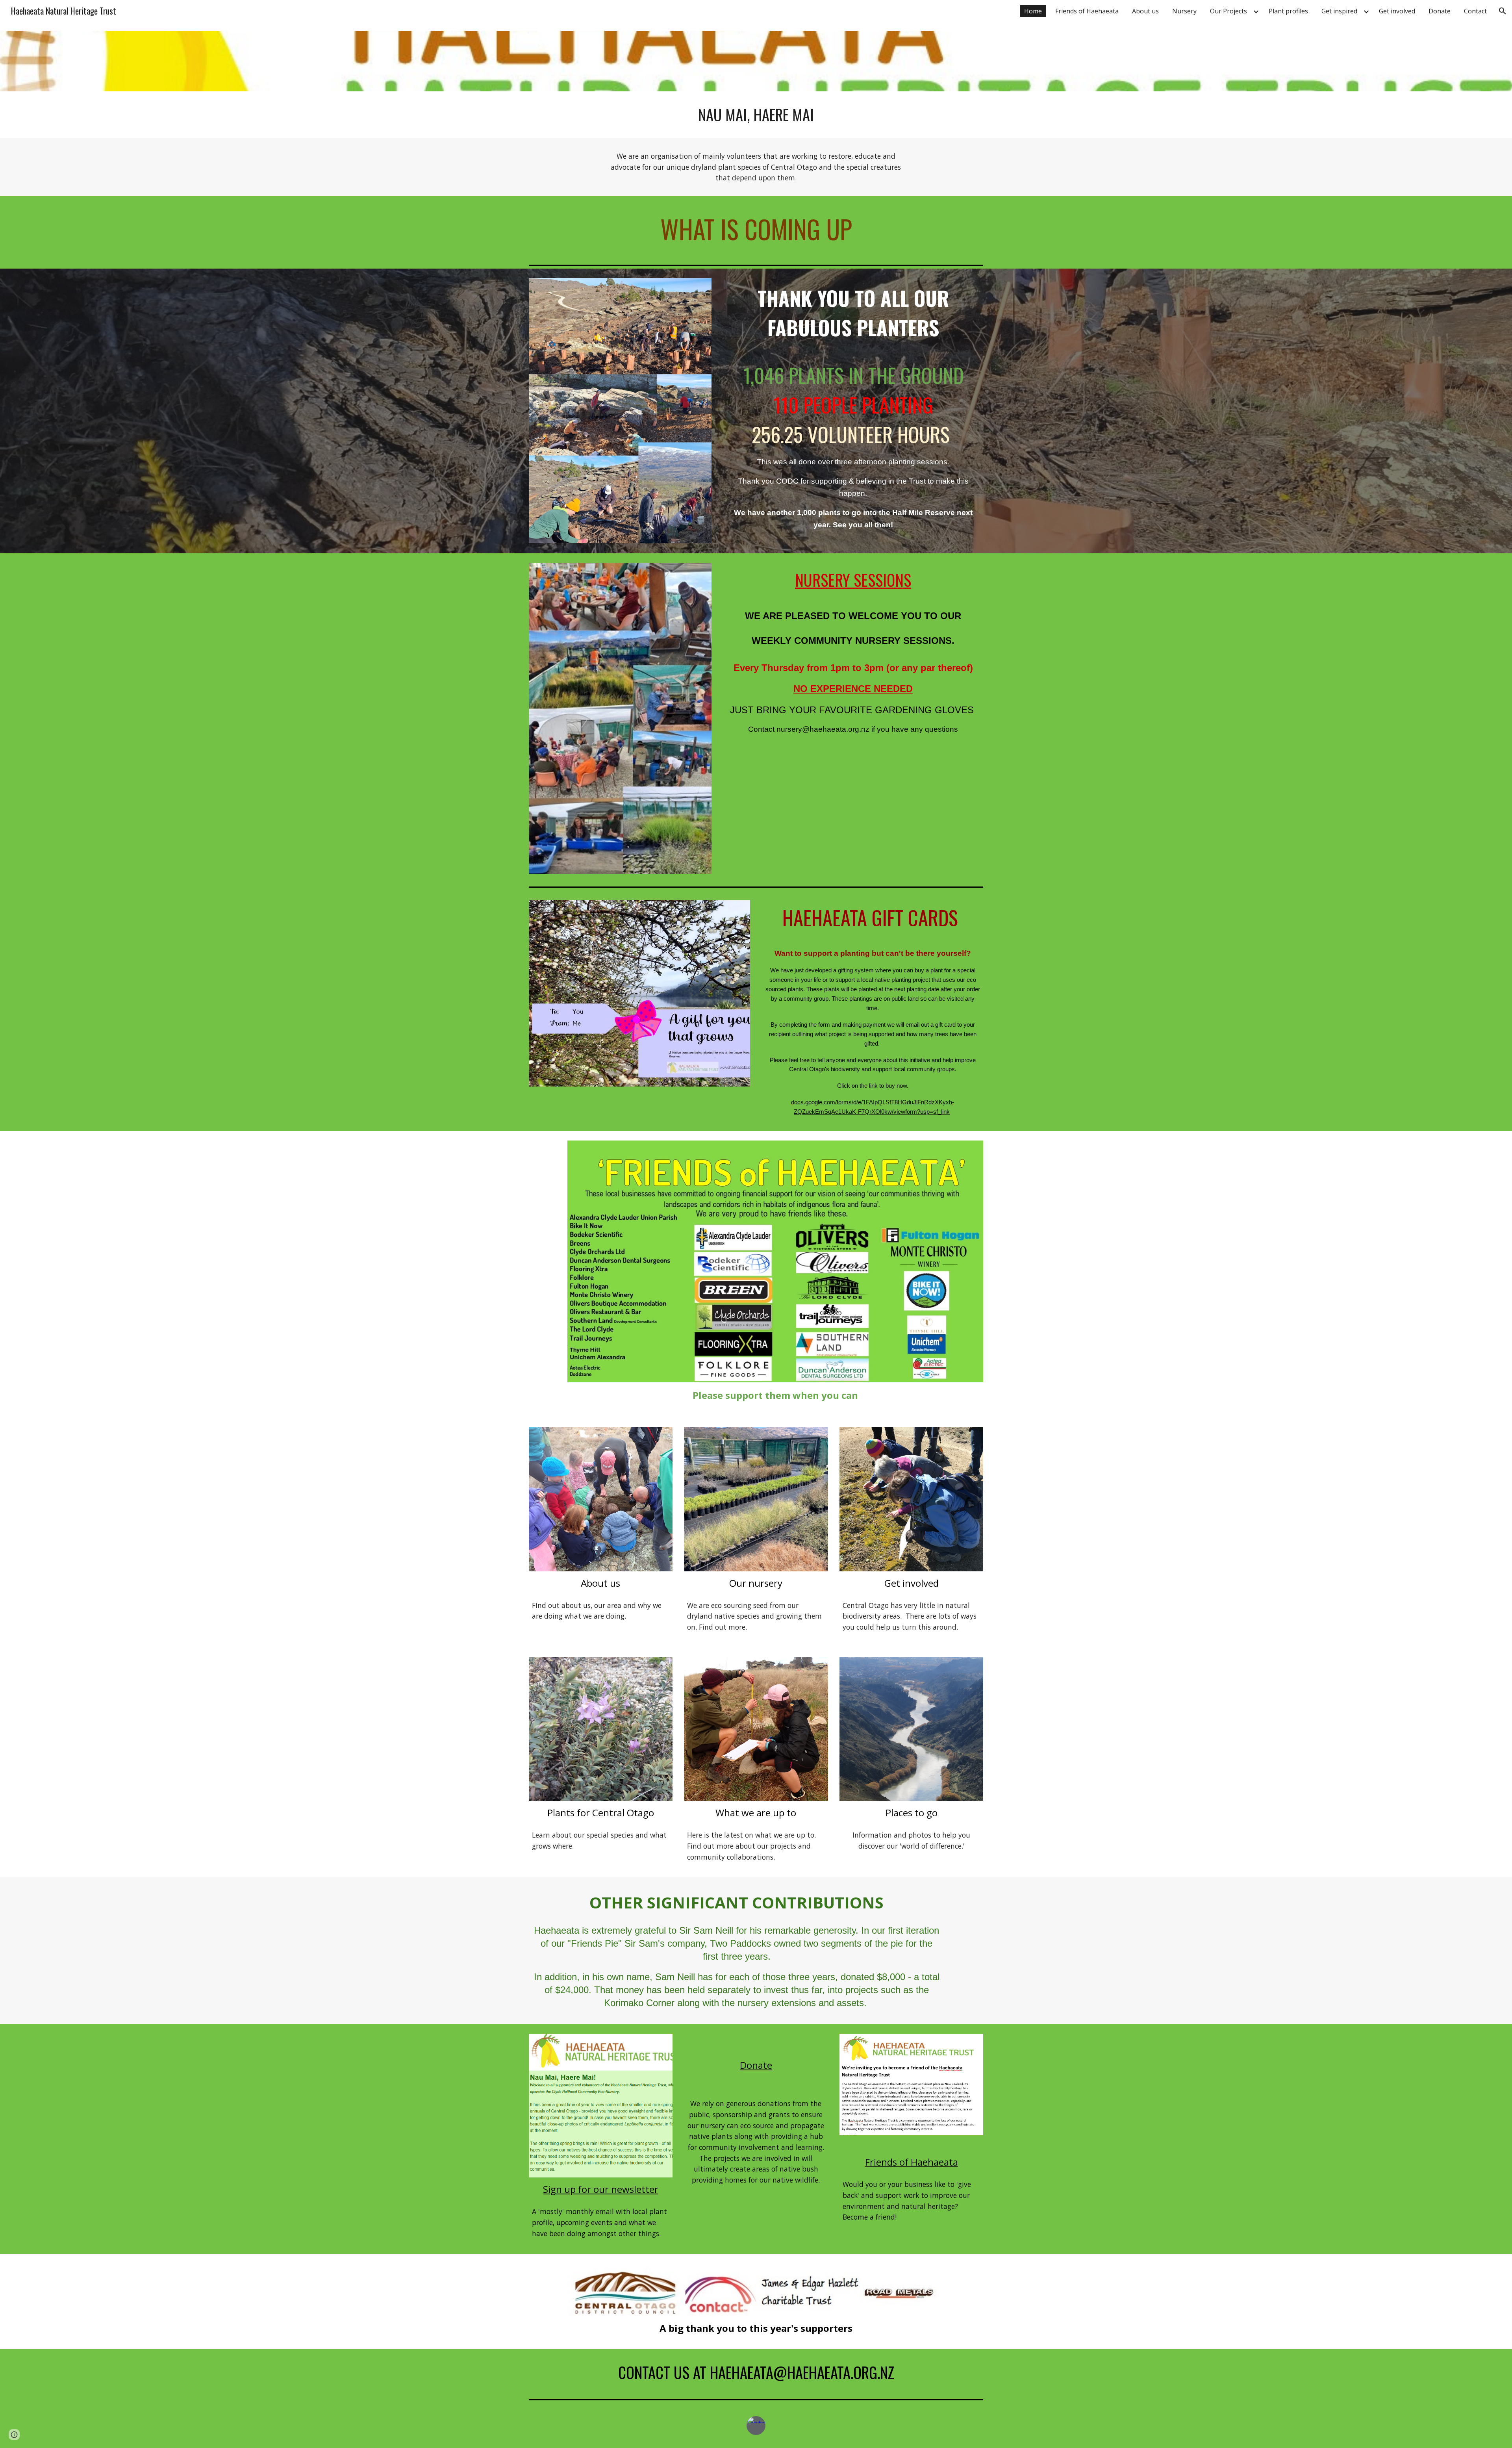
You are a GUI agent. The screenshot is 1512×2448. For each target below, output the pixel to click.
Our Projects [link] (1228, 11)
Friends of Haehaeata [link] (1087, 11)
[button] (1503, 11)
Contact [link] (1475, 11)
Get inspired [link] (1339, 11)
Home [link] (1033, 11)
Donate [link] (1440, 11)
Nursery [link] (1184, 11)
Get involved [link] (1397, 11)
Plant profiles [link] (1288, 11)
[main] (756, 115)
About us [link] (1145, 11)
